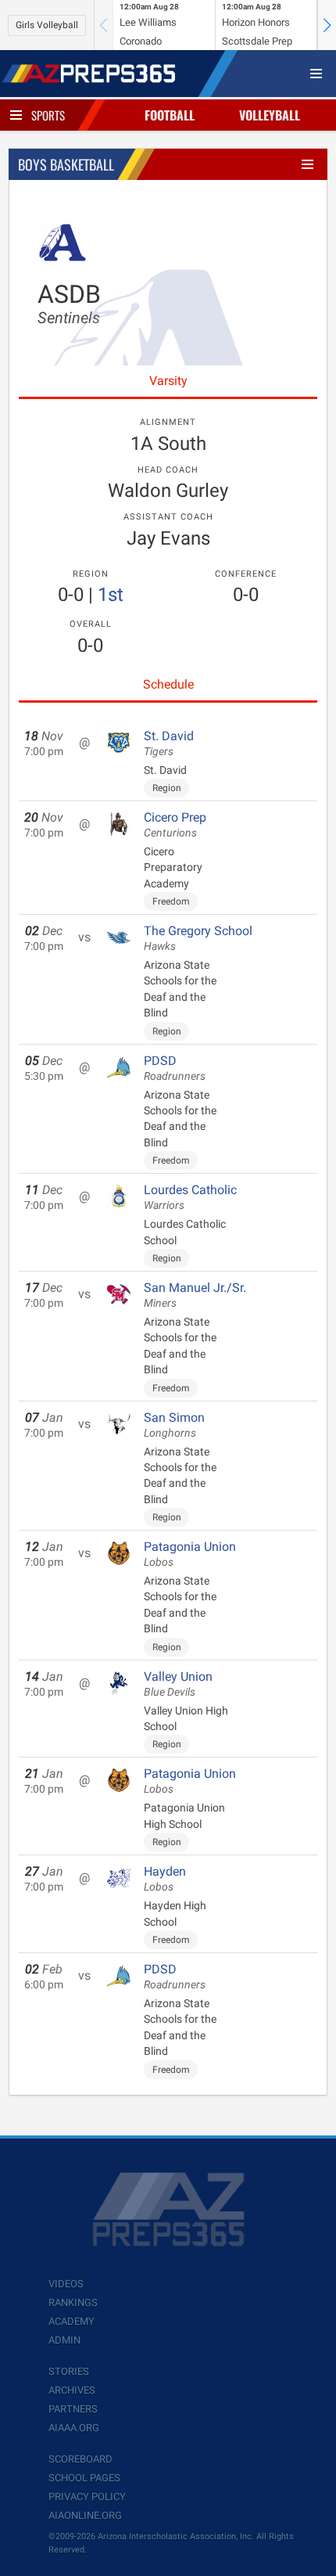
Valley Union (178, 1684)
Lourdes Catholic (190, 1197)
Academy (71, 2321)
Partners (73, 2409)
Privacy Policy (87, 2497)
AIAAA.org (74, 2428)
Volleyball (270, 115)
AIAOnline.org (85, 2515)
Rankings (73, 2303)
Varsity (168, 381)
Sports (48, 115)
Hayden (165, 1879)
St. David (169, 743)
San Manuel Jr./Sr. (195, 1295)
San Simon (174, 1425)
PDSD (175, 1068)
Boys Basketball (66, 164)
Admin (64, 2340)
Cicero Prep (175, 825)
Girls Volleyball (47, 25)
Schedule (168, 684)
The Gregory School (198, 938)
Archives (72, 2390)
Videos (66, 2284)
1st (111, 595)
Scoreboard (80, 2459)
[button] (327, 25)
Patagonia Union (190, 1554)
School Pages (84, 2478)
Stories (69, 2371)
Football (170, 115)
